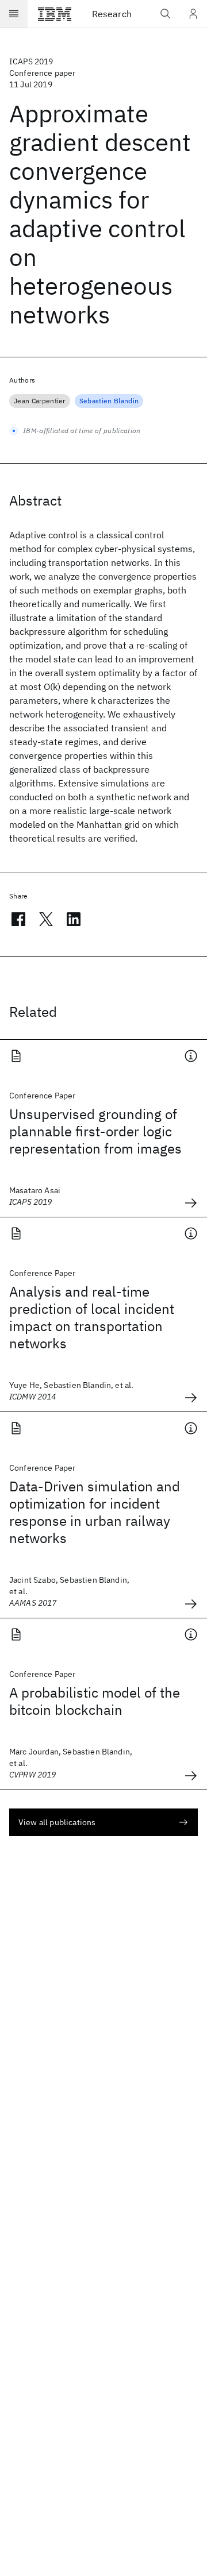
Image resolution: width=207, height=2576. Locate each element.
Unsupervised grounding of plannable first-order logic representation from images (95, 1131)
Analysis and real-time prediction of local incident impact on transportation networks (92, 1317)
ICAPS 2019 (31, 61)
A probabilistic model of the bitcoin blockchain (95, 1701)
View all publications (57, 1822)
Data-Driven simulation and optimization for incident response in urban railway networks (95, 1512)
